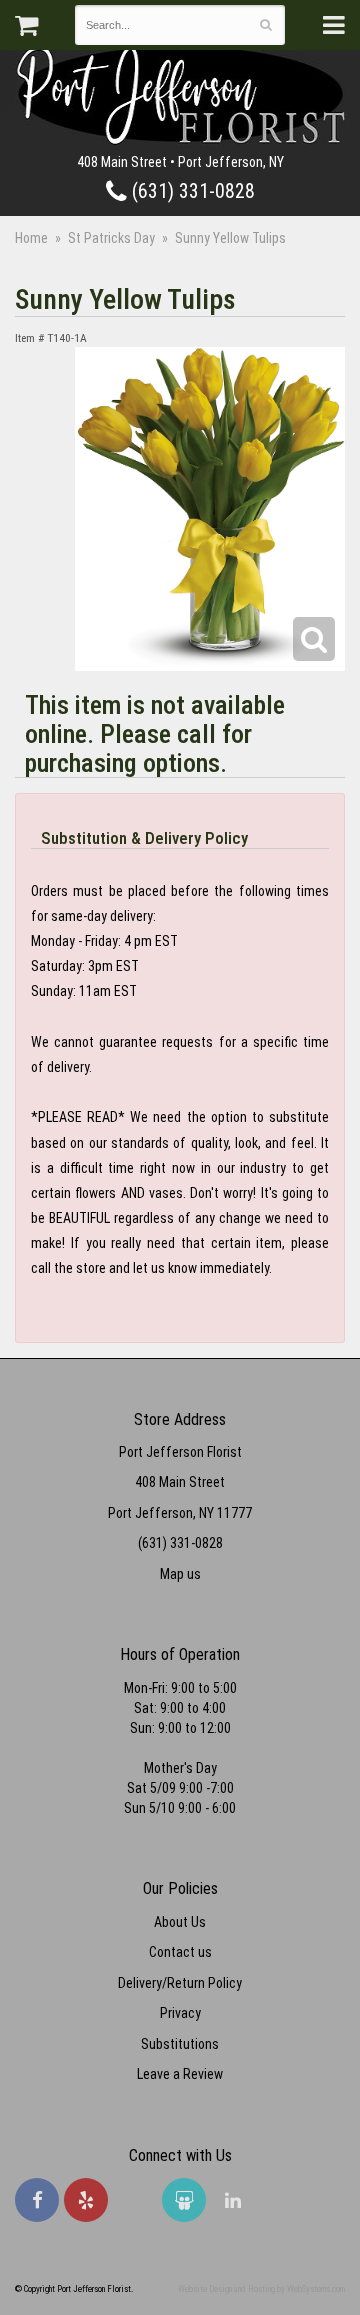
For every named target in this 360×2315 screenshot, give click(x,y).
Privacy (180, 2013)
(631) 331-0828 (191, 191)
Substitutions (180, 2044)
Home (31, 238)
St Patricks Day (111, 238)
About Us (180, 1922)
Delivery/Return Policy (180, 1983)
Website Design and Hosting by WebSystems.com (261, 2289)
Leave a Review (180, 2074)
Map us (180, 1574)
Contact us (180, 1952)
